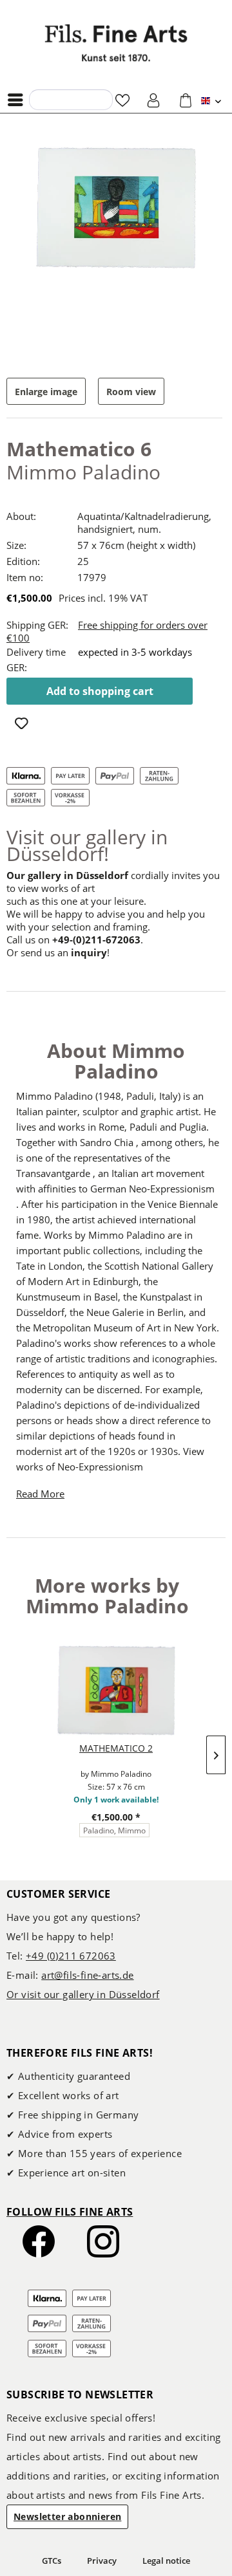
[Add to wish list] (23, 725)
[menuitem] (19, 100)
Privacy (102, 2561)
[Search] (43, 99)
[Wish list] (122, 100)
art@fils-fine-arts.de (87, 1975)
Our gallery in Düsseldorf (67, 875)
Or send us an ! (58, 952)
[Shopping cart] (186, 100)
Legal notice (166, 2561)
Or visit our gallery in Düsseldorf (83, 1994)
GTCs (52, 2561)
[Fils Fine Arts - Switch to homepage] (116, 43)
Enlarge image (46, 392)
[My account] (154, 100)
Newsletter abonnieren (67, 2516)
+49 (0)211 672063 (71, 1956)
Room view (131, 392)
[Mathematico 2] (116, 1691)
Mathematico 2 (116, 1748)
